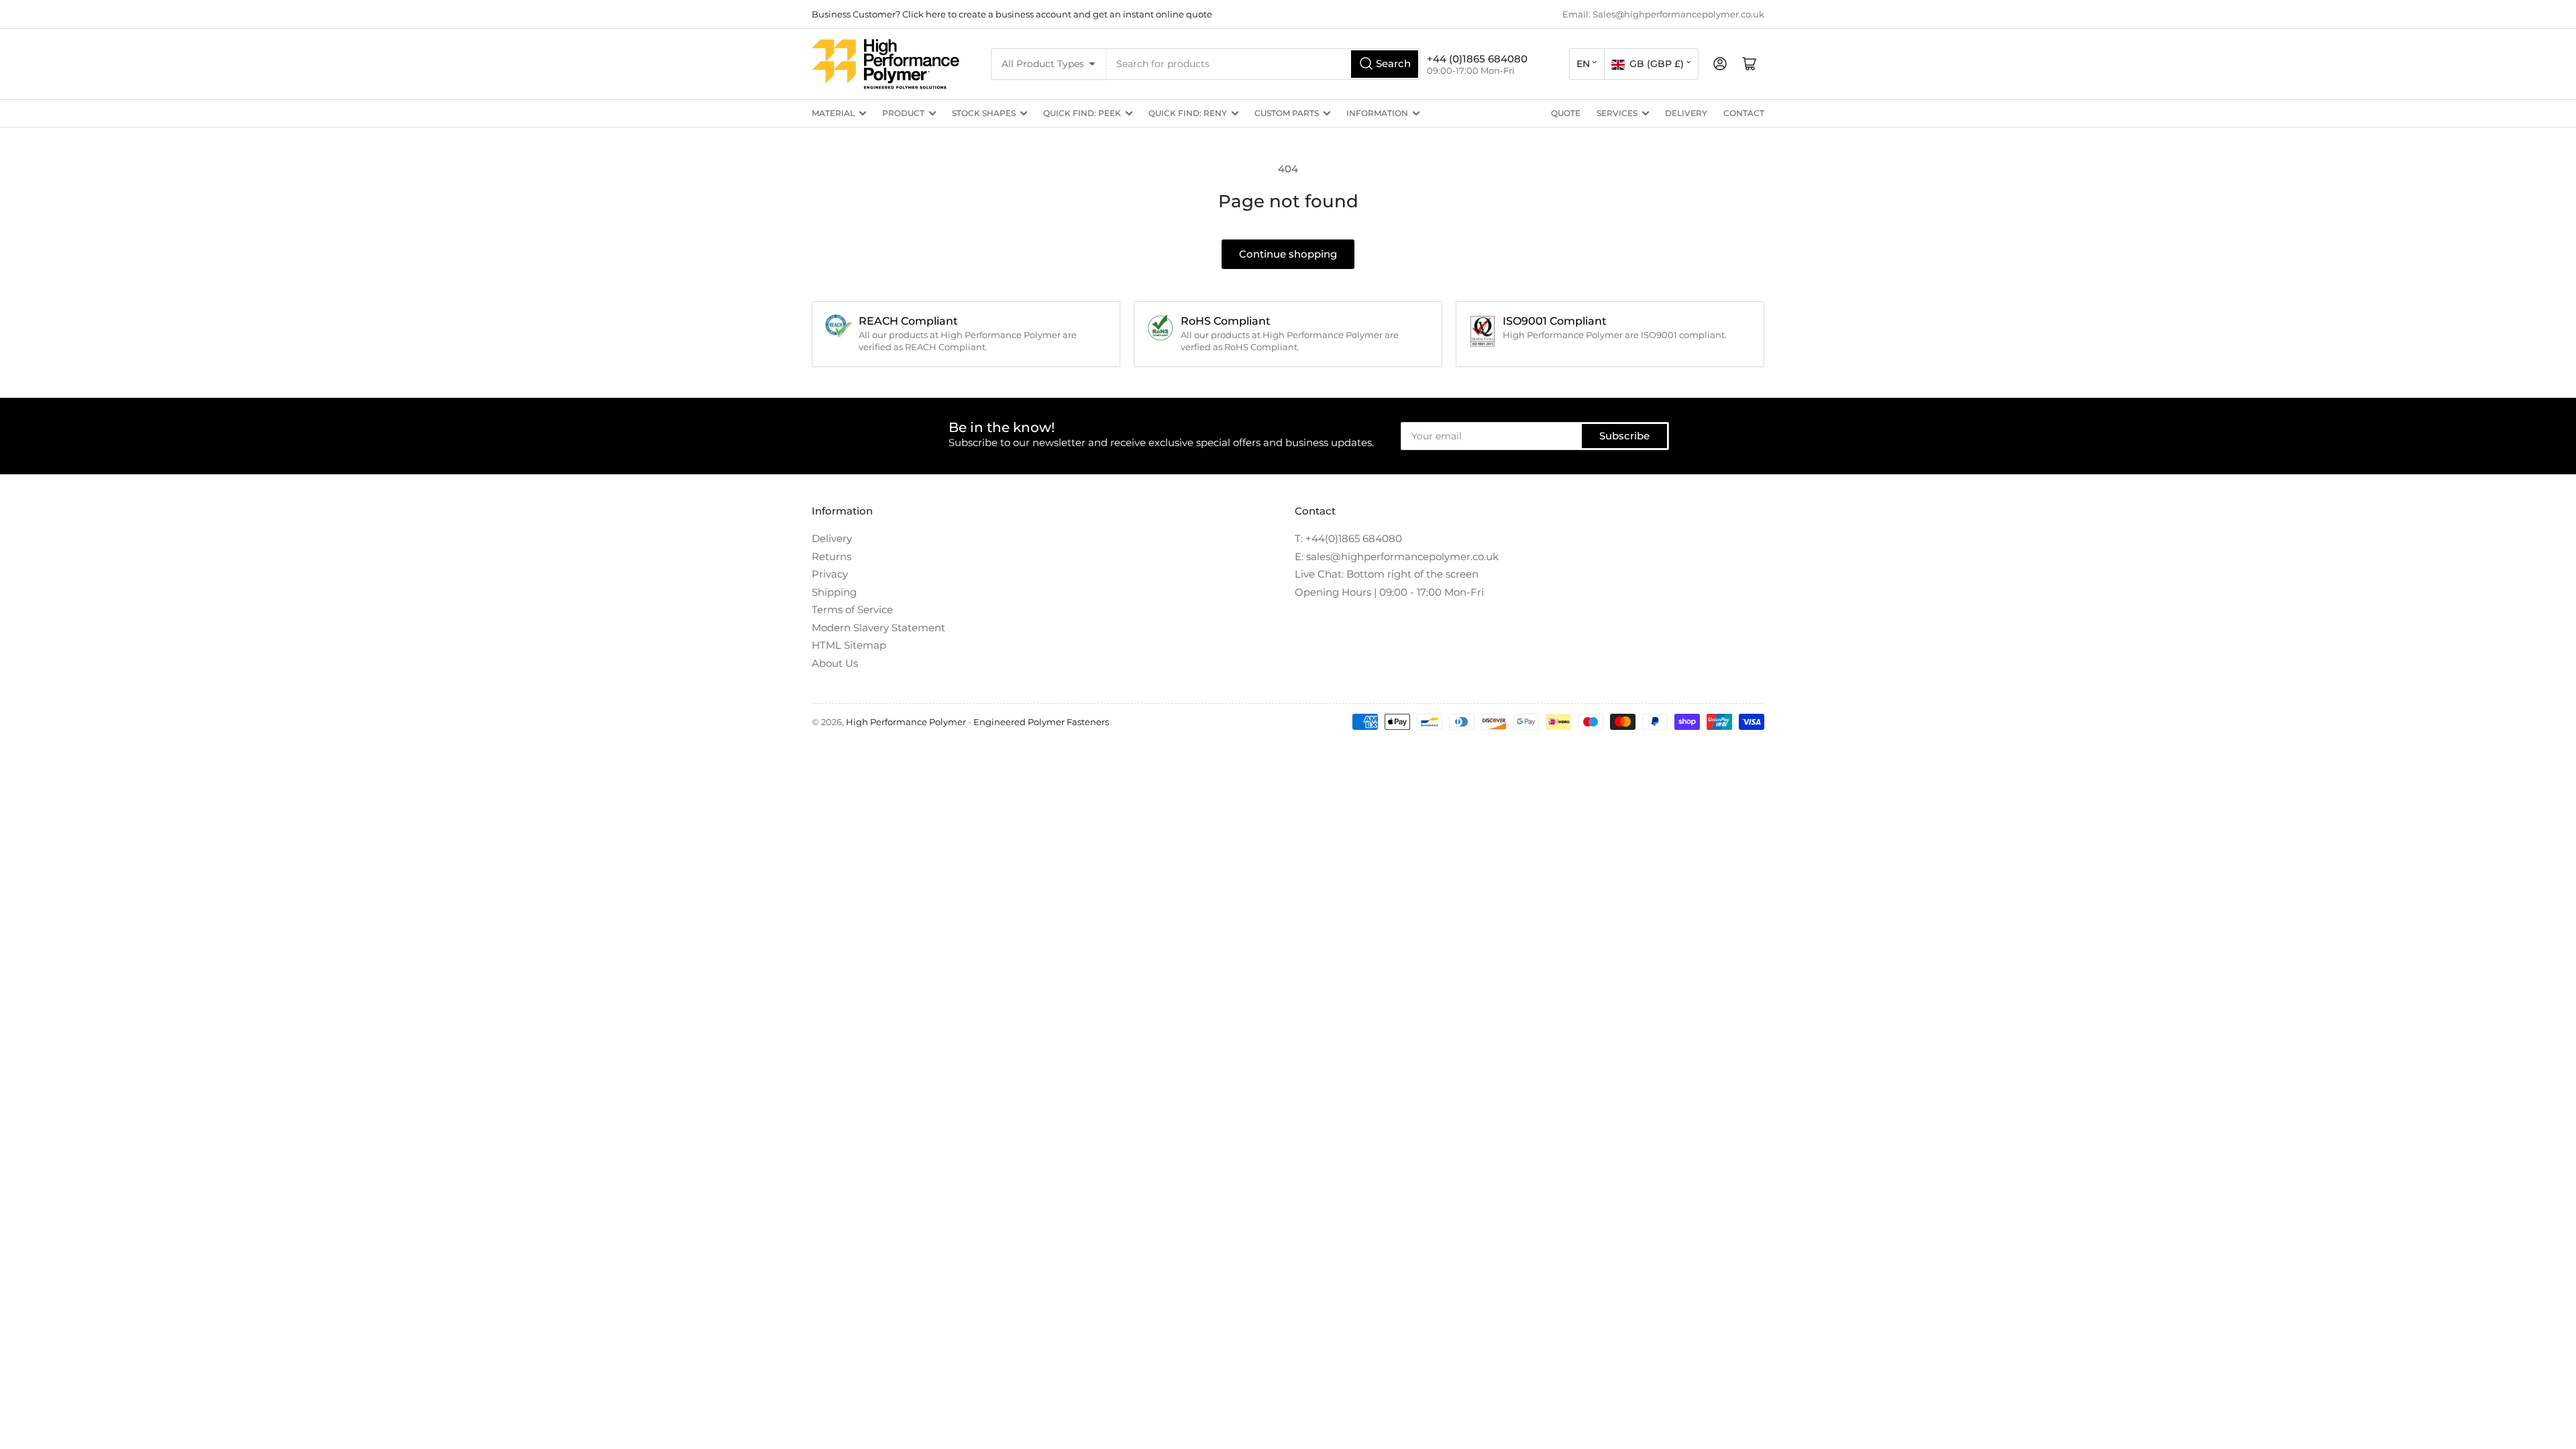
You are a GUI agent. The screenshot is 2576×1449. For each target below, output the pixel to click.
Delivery (1686, 113)
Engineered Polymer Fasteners (1041, 722)
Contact (1744, 113)
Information (1377, 113)
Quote (1566, 113)
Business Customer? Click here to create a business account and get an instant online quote (1012, 14)
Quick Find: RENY (1188, 113)
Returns (831, 556)
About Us (835, 663)
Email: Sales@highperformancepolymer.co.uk (1663, 14)
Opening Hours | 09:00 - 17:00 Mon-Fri (1389, 592)
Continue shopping (1288, 254)
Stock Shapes (984, 113)
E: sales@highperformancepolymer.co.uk (1397, 556)
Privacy (830, 574)
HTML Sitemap (849, 645)
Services (1617, 113)
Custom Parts (1287, 113)
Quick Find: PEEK (1082, 113)
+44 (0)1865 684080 (1477, 59)
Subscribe (1624, 436)
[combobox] (1263, 64)
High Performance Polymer (906, 722)
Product (903, 113)
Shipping (834, 592)
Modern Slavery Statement (878, 628)
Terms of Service (852, 609)
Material (833, 113)
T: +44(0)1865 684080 (1348, 538)
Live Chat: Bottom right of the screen (1387, 574)
